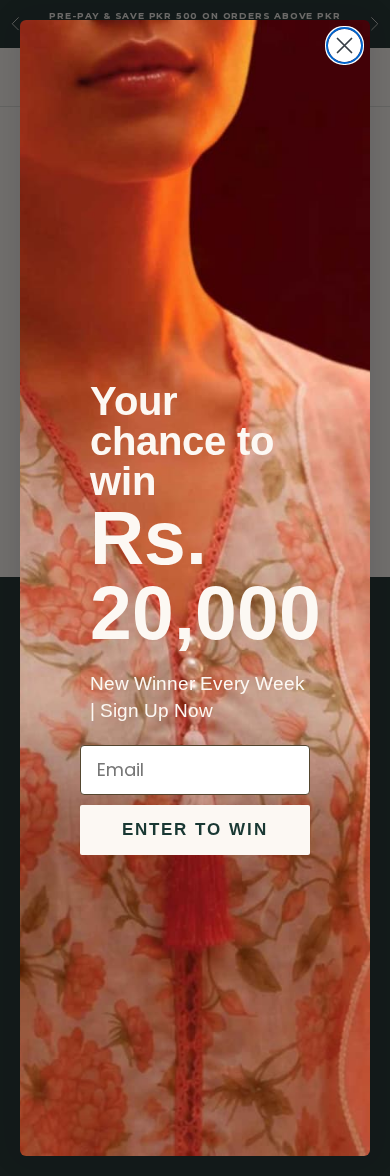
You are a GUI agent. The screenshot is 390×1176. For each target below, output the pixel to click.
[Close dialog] (344, 45)
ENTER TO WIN (195, 829)
